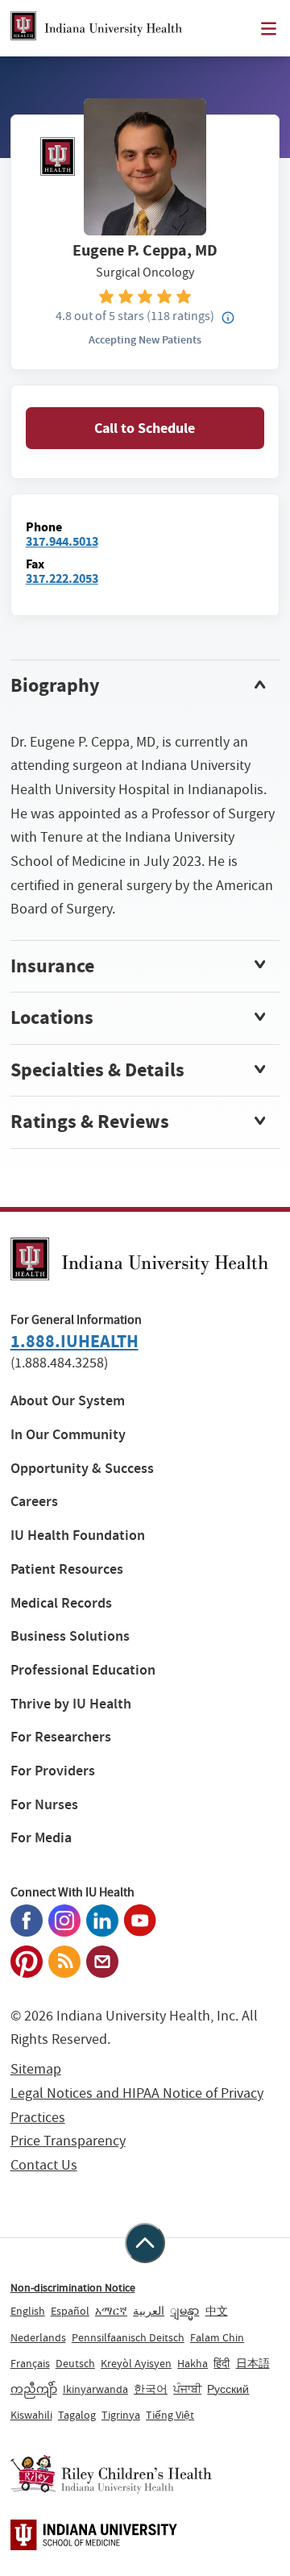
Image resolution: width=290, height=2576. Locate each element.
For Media (41, 1838)
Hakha (193, 2363)
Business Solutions (70, 1636)
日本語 (253, 2363)
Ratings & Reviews (90, 1122)
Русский (228, 2389)
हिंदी (222, 2363)
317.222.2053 (62, 578)
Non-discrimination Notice (73, 2287)
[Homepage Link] (96, 28)
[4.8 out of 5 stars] (145, 295)
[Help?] (228, 318)
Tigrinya (121, 2415)
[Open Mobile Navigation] (269, 29)
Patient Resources (67, 1569)
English (28, 2311)
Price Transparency (68, 2141)
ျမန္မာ (184, 2311)
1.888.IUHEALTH (75, 1341)
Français (30, 2363)
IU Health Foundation (78, 1536)
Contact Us (44, 2165)
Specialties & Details (97, 1070)
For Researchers (61, 1737)
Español (70, 2311)
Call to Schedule (145, 428)
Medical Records (61, 1603)
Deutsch (75, 2363)
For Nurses (44, 1805)
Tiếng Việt (170, 2415)
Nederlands (38, 2337)
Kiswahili (31, 2415)
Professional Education (83, 1670)
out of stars (100, 316)
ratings (180, 316)
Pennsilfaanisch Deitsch (128, 2337)
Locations (52, 1017)
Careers (34, 1502)
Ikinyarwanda (95, 2389)
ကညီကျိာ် (34, 2389)
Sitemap (36, 2069)
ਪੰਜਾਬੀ (187, 2389)
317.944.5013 (62, 541)
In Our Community (68, 1435)
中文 (217, 2311)
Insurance (52, 966)
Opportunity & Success (82, 1469)
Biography (55, 685)
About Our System (68, 1401)
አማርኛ (111, 2311)
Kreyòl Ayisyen (136, 2363)
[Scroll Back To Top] (145, 2243)
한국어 (151, 2389)
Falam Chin (217, 2337)
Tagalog (77, 2415)
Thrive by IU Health (71, 1704)
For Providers (53, 1771)
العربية (149, 2311)
